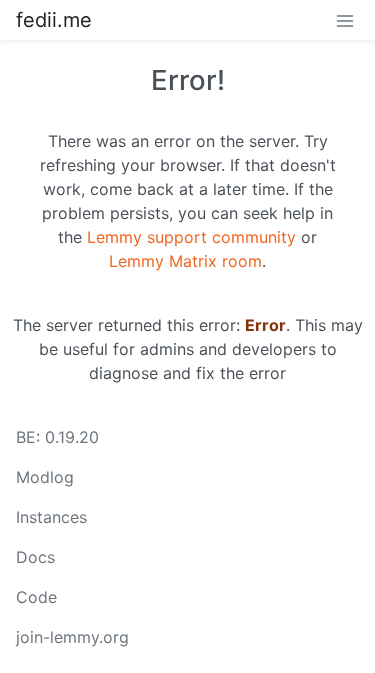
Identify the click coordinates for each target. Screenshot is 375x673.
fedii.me (54, 20)
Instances (51, 517)
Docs (35, 557)
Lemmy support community (191, 237)
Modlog (45, 477)
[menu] (345, 20)
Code (36, 597)
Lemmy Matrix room (185, 261)
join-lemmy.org (72, 637)
